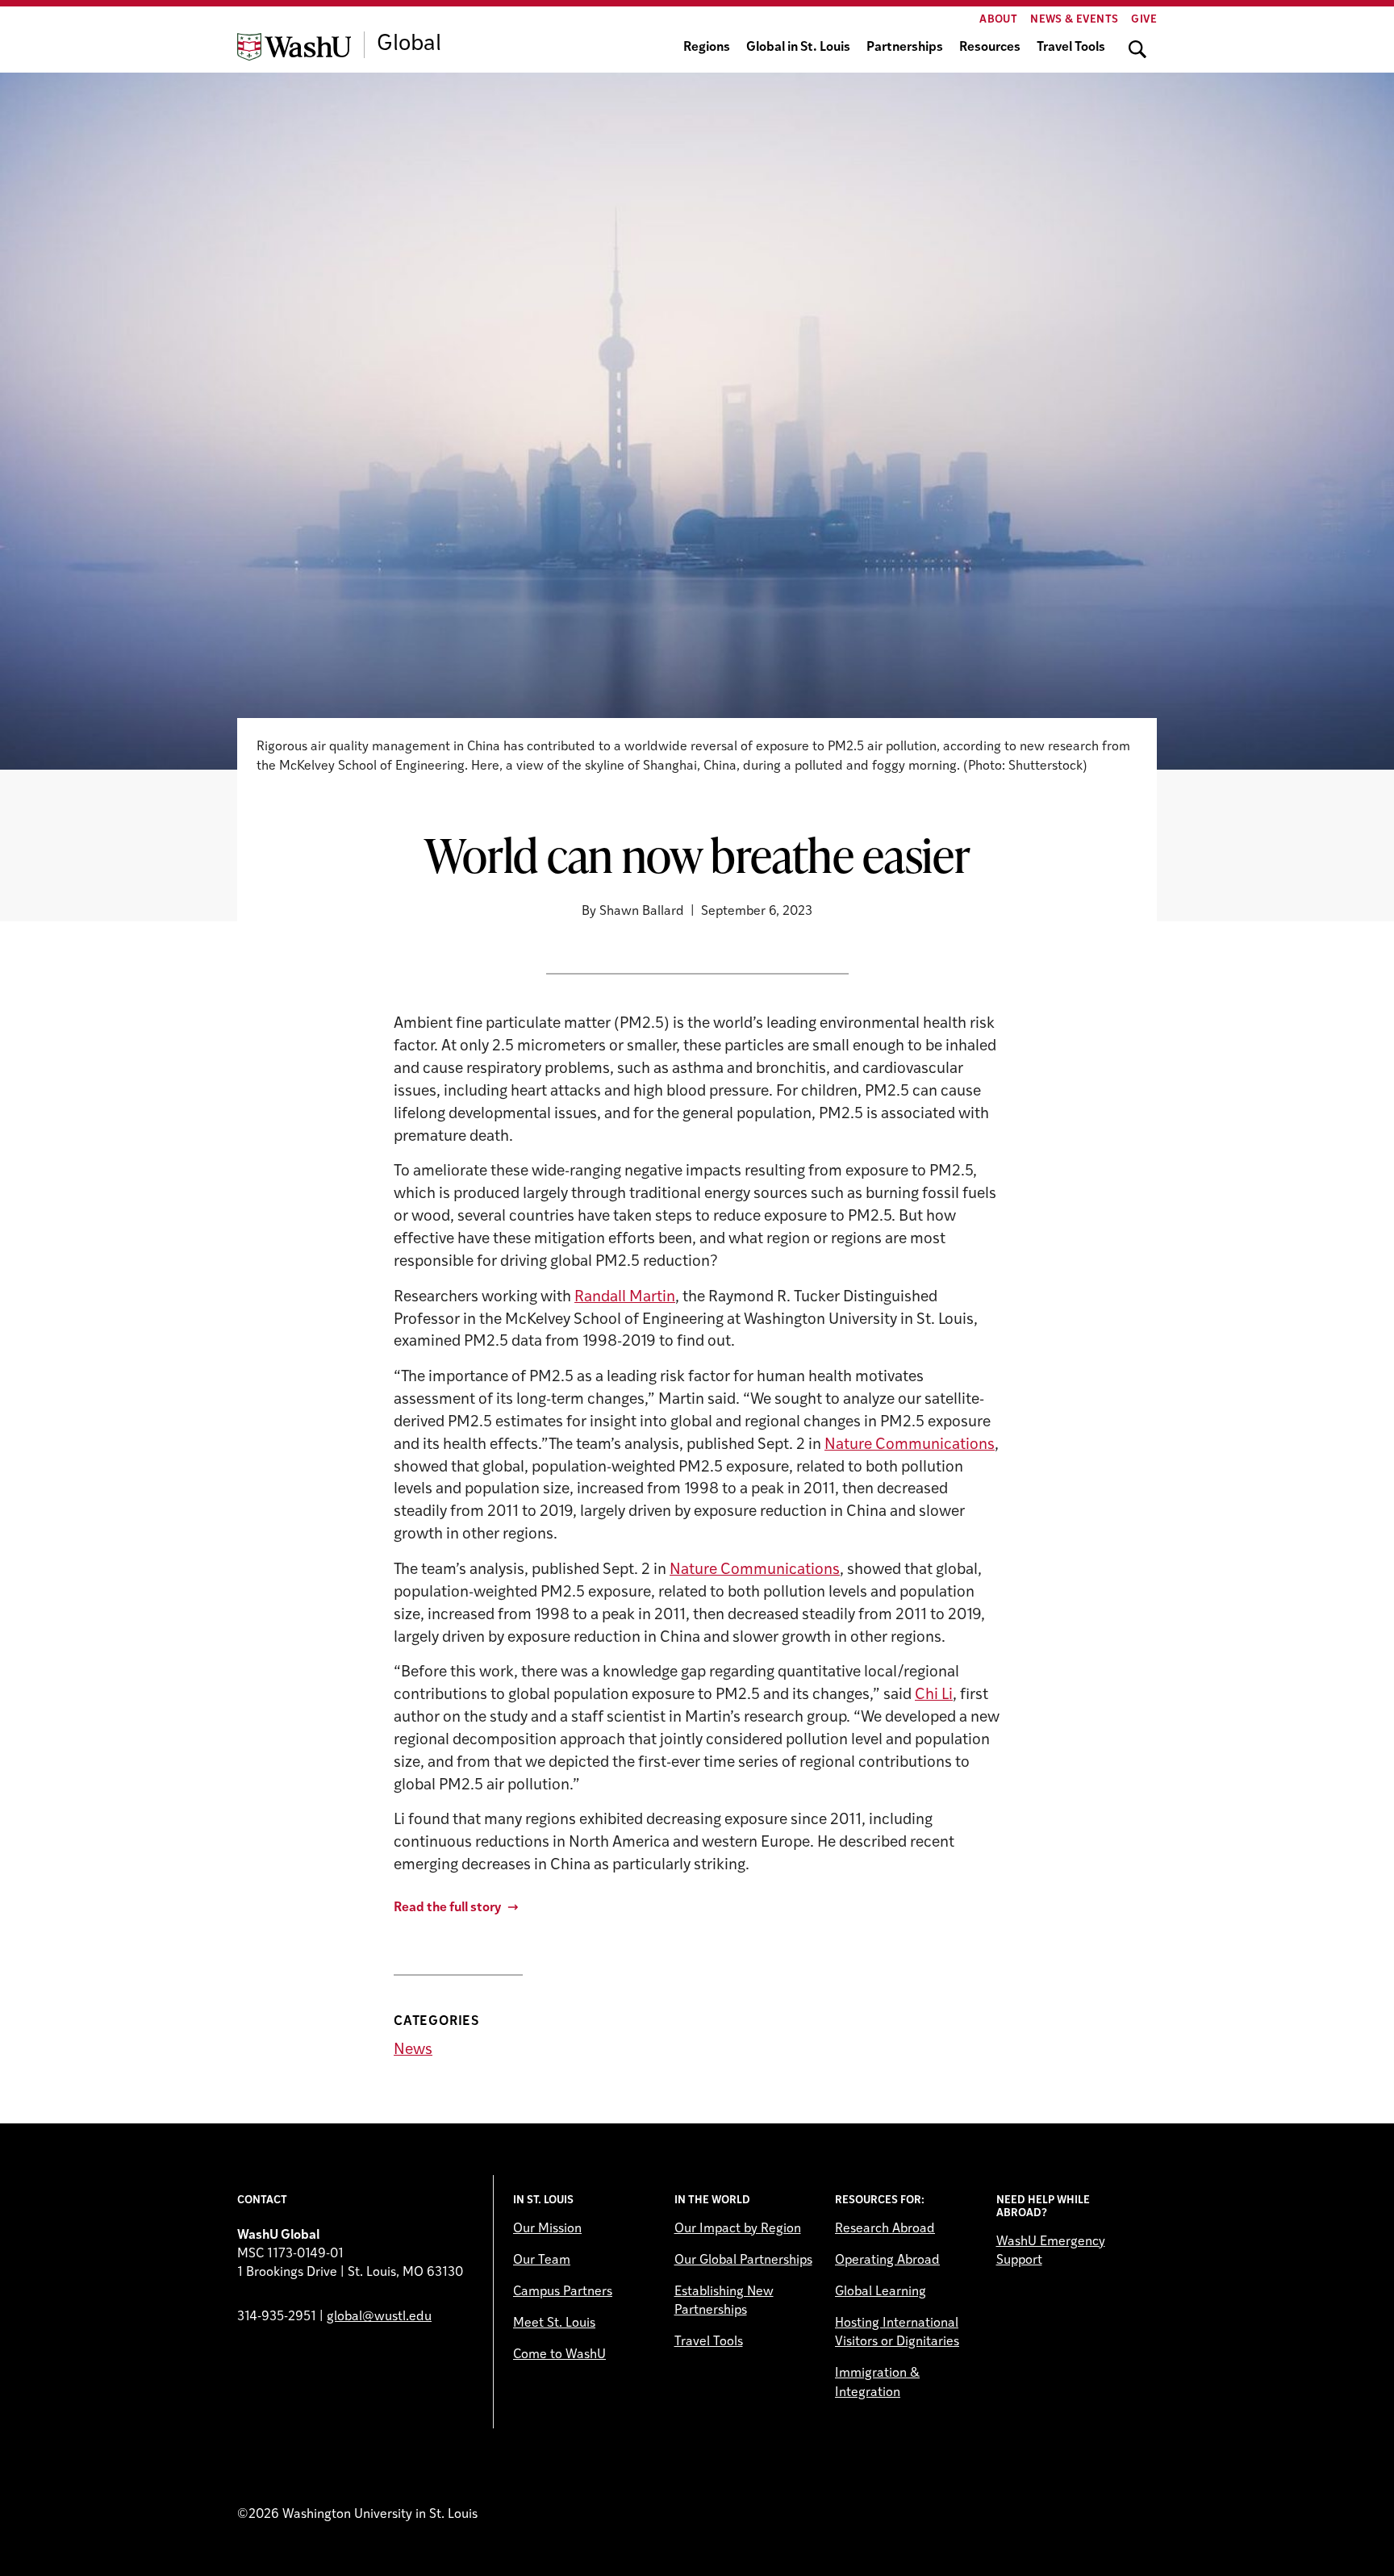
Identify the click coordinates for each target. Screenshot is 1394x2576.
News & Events (1074, 20)
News (413, 2050)
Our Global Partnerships (743, 2261)
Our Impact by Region (738, 2229)
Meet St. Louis (554, 2323)
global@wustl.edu (379, 2317)
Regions (707, 48)
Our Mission (547, 2229)
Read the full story (447, 1908)
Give (1144, 20)
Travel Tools (1071, 48)
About (998, 20)
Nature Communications (910, 1445)
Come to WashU (559, 2355)
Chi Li (934, 1695)
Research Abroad (885, 2229)
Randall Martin (625, 1298)
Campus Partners (563, 2292)
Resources (990, 48)
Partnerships (905, 48)
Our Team (542, 2261)
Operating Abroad (887, 2261)
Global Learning (881, 2292)
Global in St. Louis (798, 48)
